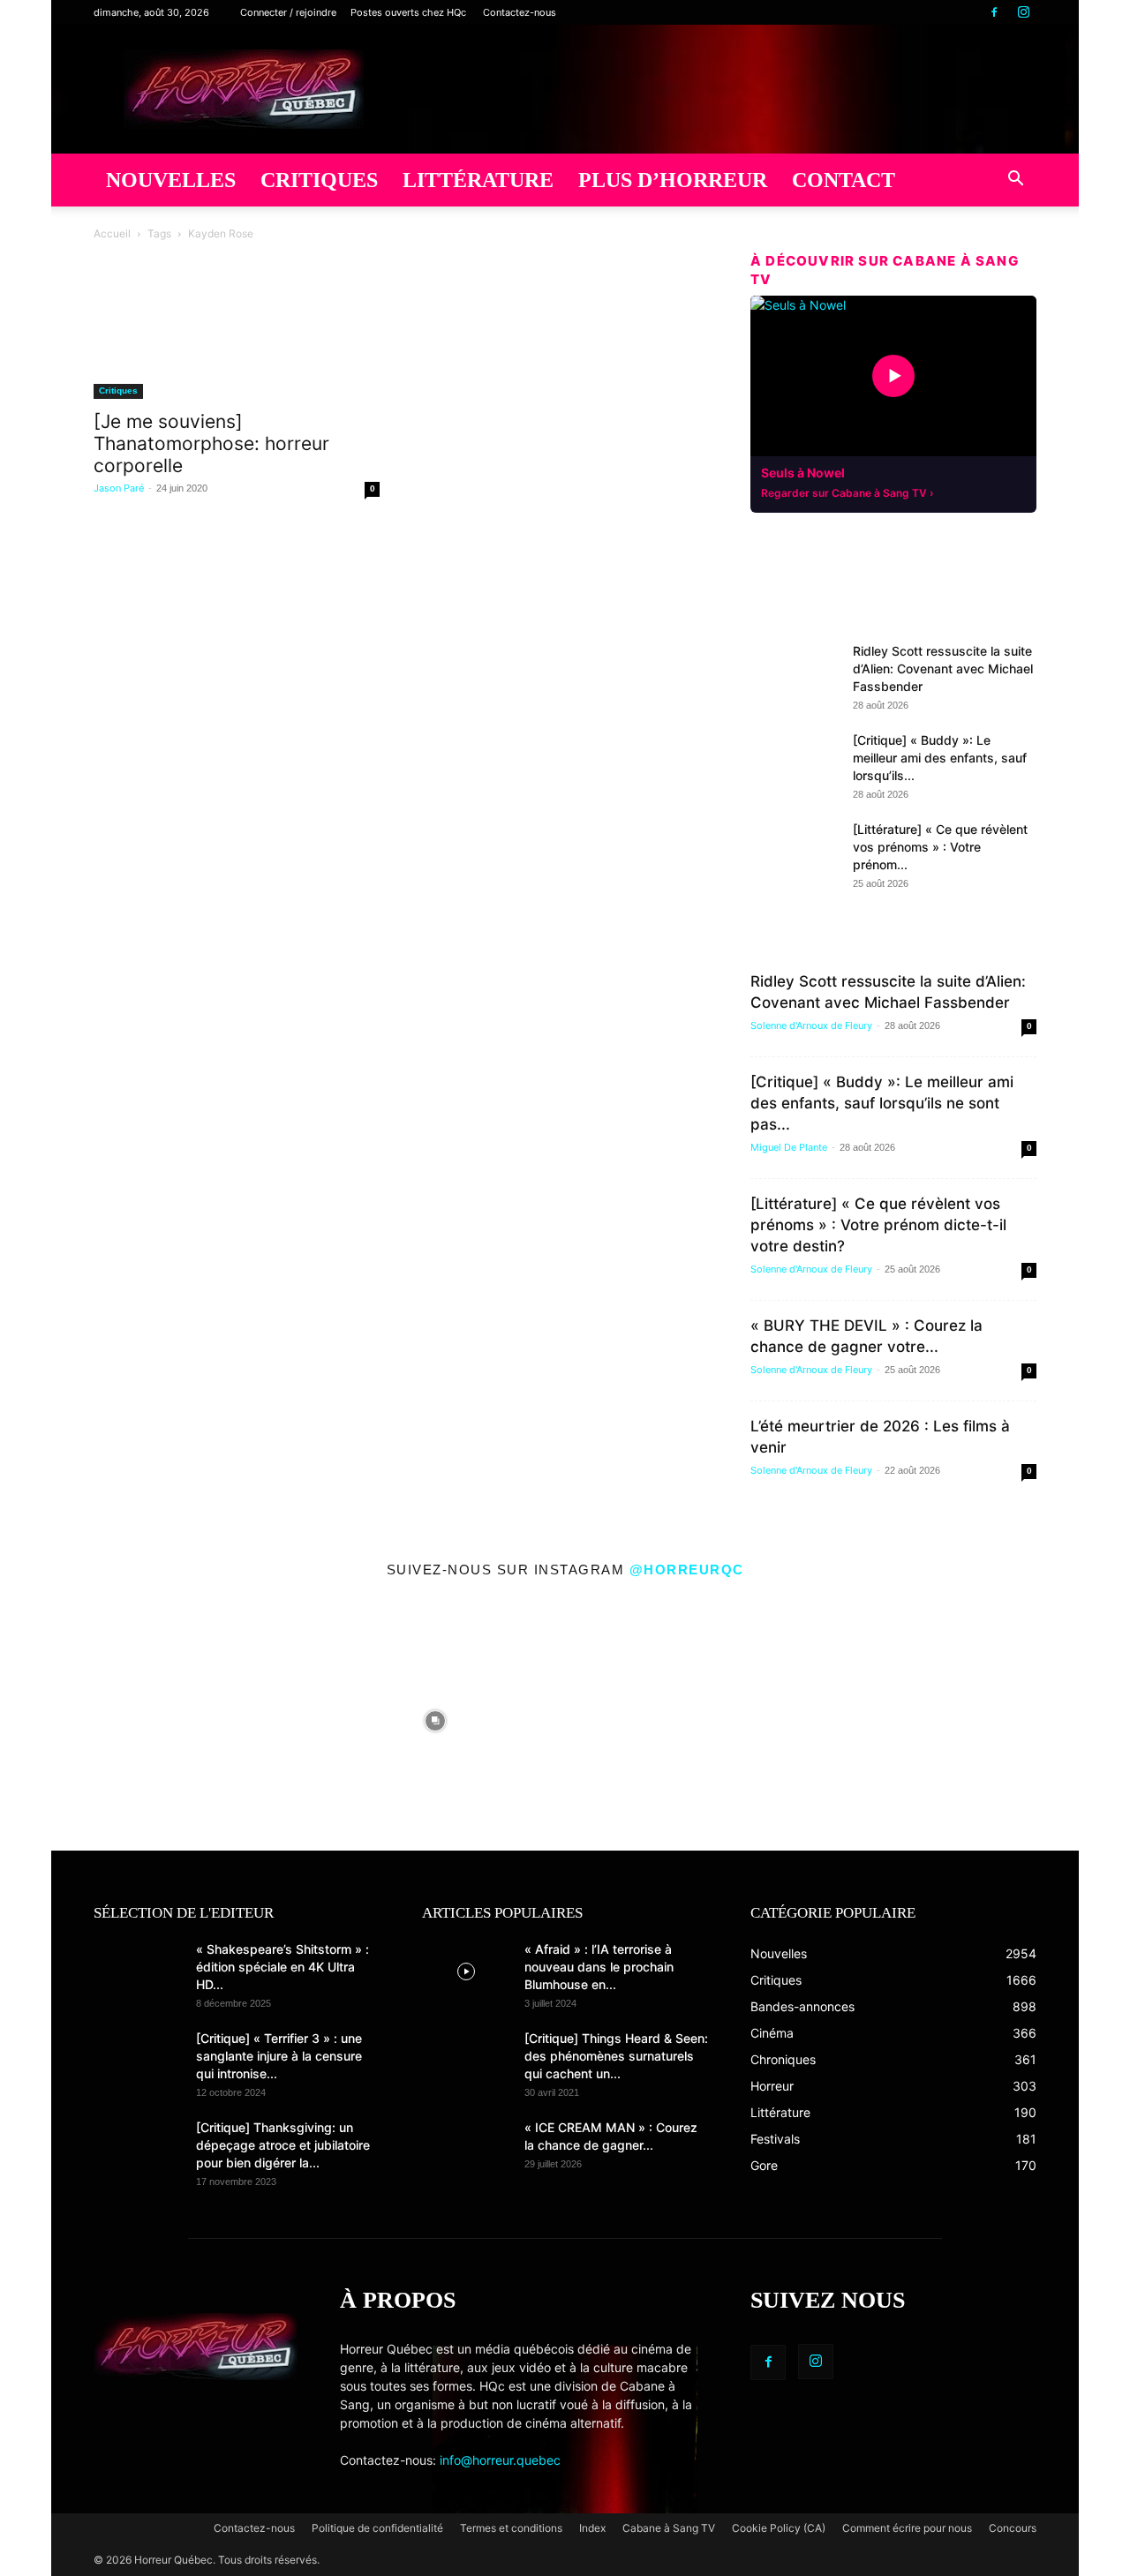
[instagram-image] (177, 1716)
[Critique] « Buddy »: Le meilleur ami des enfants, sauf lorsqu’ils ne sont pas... (882, 1103)
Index (592, 2528)
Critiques (319, 180)
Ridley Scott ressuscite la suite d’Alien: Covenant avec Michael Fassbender (943, 668)
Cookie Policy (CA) (779, 2528)
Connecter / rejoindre (288, 12)
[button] (1015, 181)
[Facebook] (994, 12)
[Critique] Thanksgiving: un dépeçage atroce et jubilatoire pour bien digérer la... (283, 2145)
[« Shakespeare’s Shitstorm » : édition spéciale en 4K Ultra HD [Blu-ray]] (138, 1971)
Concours (1013, 2528)
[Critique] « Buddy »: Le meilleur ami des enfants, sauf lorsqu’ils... (940, 758)
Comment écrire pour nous (907, 2528)
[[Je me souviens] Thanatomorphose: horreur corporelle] (237, 346)
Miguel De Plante (789, 1147)
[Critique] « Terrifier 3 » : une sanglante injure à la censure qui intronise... (279, 2056)
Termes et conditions (511, 2528)
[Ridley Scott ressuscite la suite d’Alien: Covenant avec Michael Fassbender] (795, 673)
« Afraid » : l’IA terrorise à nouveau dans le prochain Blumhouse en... (599, 1967)
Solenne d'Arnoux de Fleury (811, 1025)
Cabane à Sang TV (669, 2528)
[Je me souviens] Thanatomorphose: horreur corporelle (211, 443)
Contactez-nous (520, 12)
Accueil (112, 233)
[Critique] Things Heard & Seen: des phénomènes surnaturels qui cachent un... (616, 2056)
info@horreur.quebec (500, 2460)
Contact (844, 180)
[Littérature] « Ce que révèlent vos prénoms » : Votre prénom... (940, 847)
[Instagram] (1023, 12)
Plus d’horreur (673, 180)
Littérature (478, 180)
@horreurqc (687, 1570)
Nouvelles (171, 180)
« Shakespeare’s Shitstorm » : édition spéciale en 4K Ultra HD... (282, 1967)
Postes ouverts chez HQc (408, 12)
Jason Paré (119, 488)
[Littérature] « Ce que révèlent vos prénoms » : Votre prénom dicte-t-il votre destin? (878, 1225)
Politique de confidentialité (377, 2528)
